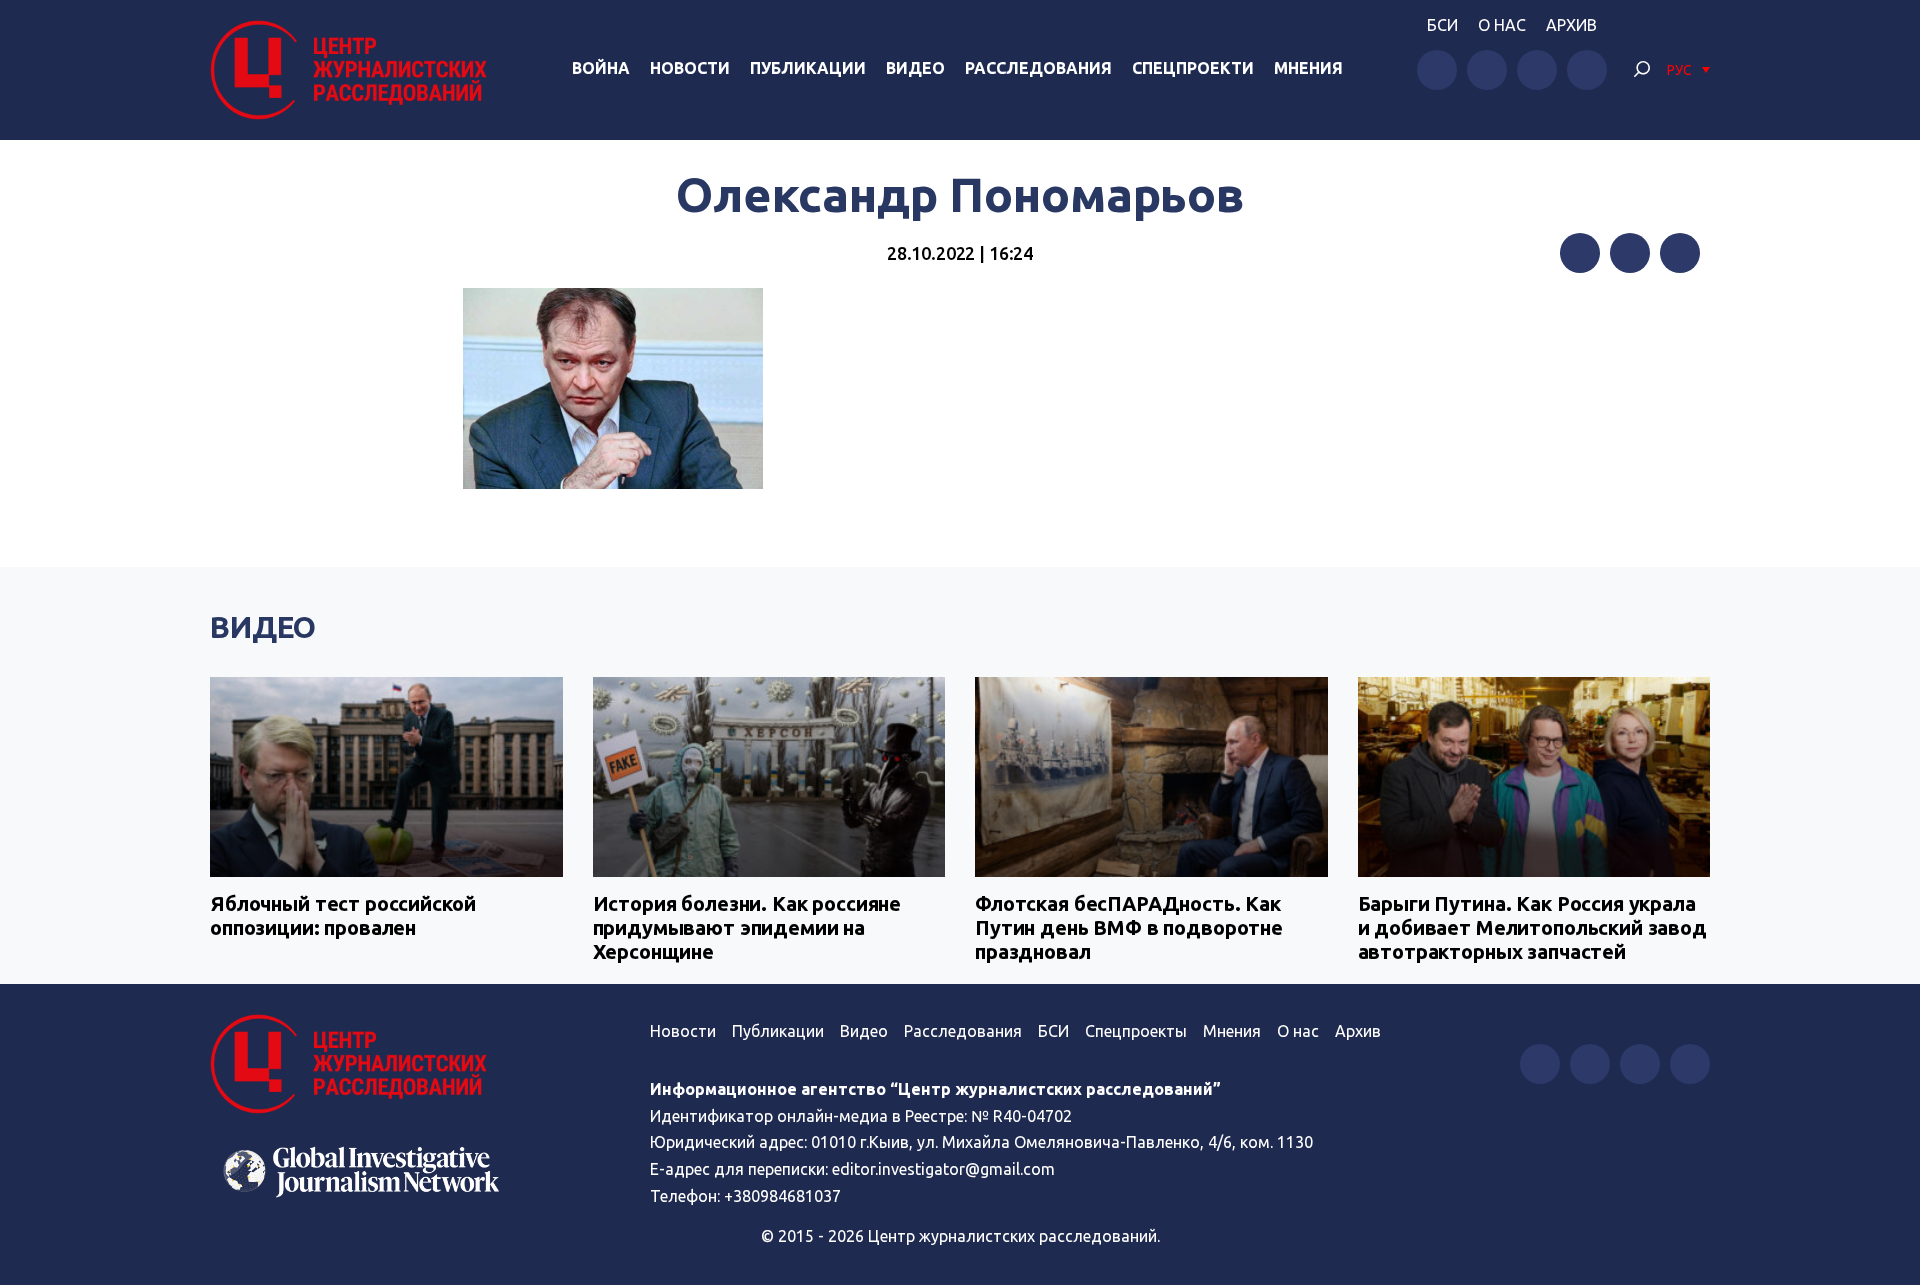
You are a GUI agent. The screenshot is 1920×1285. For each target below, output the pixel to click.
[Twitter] (1630, 253)
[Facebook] (1580, 253)
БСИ (1442, 25)
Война (601, 68)
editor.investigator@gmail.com (943, 1169)
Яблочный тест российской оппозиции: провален (342, 915)
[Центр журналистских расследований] (354, 70)
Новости (690, 68)
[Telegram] (1680, 253)
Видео (915, 68)
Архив (1571, 25)
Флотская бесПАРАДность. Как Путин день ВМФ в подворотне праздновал (1129, 927)
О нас (1502, 25)
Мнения (1308, 68)
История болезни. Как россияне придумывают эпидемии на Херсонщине (747, 927)
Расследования (1038, 68)
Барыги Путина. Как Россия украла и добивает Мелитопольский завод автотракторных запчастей (1532, 927)
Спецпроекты (1136, 1031)
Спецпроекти (1193, 68)
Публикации (808, 68)
